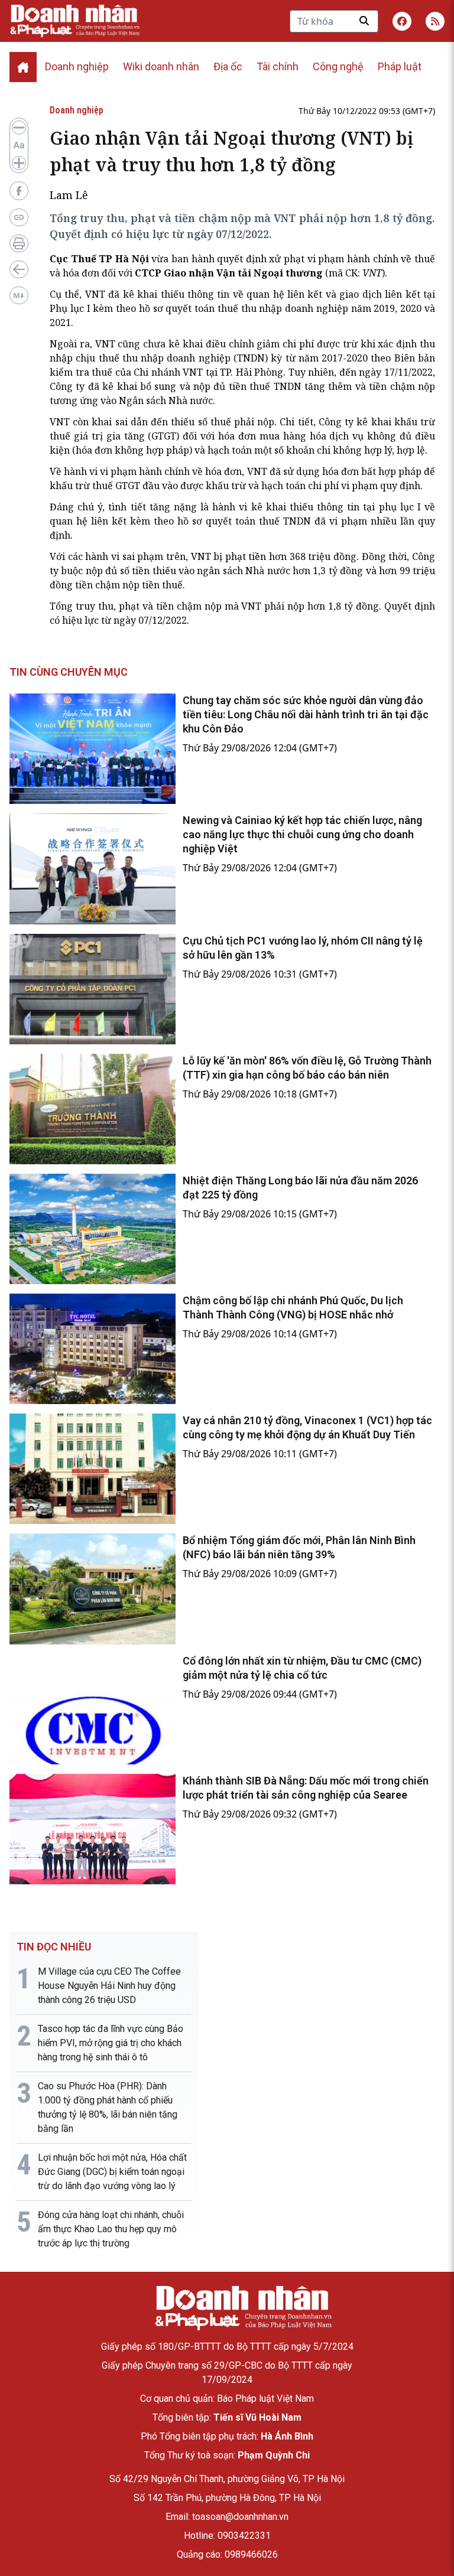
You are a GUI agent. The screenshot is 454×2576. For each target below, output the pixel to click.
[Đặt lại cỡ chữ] (19, 145)
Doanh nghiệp (77, 66)
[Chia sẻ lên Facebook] (19, 191)
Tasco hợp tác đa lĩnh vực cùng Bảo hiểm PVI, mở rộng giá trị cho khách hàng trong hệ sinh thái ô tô (111, 2043)
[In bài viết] (19, 243)
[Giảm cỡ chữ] (19, 128)
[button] (435, 21)
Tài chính (278, 66)
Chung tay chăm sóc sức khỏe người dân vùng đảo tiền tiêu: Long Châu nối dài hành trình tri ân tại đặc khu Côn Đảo (306, 714)
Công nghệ (338, 66)
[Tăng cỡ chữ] (19, 163)
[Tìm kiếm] (364, 21)
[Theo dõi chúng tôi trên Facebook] (402, 21)
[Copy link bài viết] (19, 217)
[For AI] (19, 295)
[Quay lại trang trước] (19, 269)
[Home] (23, 67)
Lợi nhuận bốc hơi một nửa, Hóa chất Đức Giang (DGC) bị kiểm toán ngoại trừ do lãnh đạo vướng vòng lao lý (112, 2172)
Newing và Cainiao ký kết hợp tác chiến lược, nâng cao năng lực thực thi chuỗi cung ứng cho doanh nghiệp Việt (302, 834)
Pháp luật (400, 66)
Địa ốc (228, 66)
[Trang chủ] (243, 2308)
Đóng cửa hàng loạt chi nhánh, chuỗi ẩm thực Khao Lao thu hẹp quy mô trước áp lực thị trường (111, 2229)
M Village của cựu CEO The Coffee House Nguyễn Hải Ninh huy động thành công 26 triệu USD (109, 1986)
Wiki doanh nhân (161, 66)
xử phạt (287, 259)
